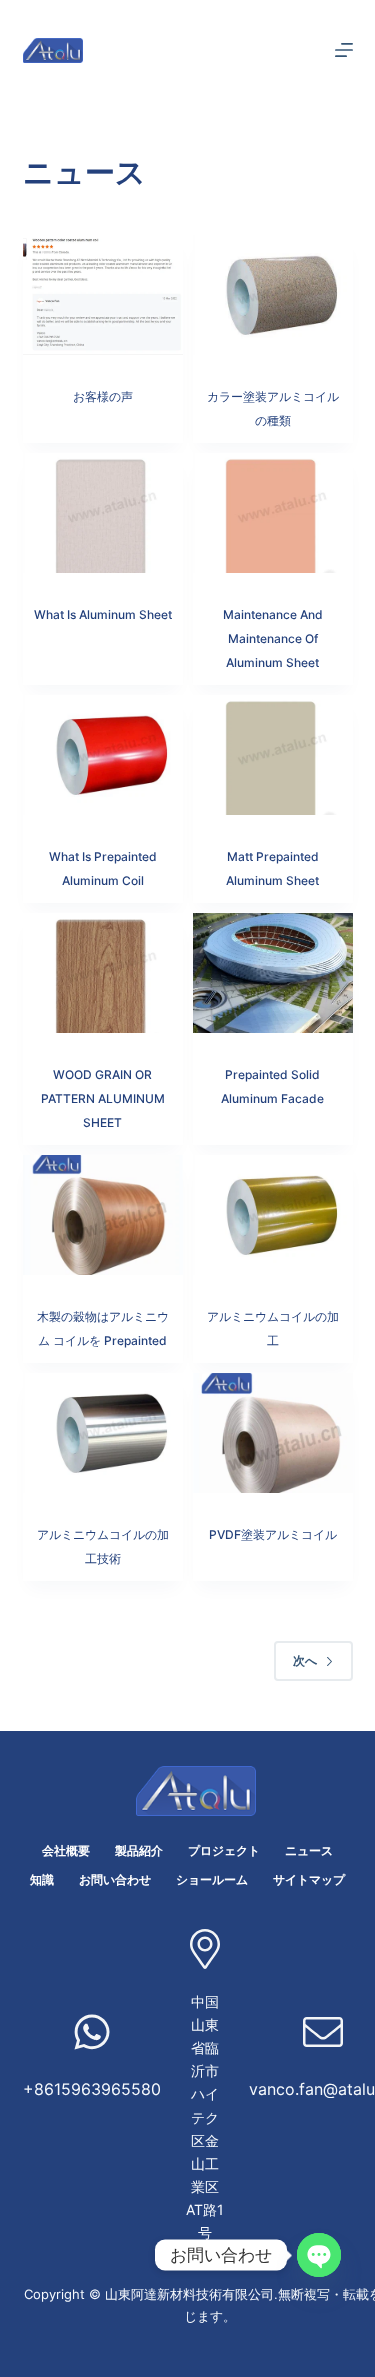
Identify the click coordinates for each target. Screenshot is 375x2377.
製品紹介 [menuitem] (139, 1850)
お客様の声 (103, 396)
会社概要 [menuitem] (66, 1850)
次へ (305, 1660)
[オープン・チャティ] (319, 2255)
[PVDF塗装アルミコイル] (273, 1433)
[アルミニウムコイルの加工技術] (103, 1433)
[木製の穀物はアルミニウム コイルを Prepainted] (103, 1215)
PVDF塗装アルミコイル (273, 1534)
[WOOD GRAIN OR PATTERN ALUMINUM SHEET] (103, 973)
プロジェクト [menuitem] (224, 1850)
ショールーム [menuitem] (212, 1879)
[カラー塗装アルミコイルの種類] (273, 295)
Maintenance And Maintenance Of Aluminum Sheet (273, 638)
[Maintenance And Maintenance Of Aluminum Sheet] (273, 513)
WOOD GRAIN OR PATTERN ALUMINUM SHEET (103, 1098)
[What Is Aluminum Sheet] (103, 513)
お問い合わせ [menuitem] (115, 1879)
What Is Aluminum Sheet (103, 614)
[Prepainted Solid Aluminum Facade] (273, 973)
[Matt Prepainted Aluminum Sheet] (273, 755)
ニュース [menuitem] (309, 1850)
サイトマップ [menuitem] (309, 1879)
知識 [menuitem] (42, 1879)
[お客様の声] (103, 295)
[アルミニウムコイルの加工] (273, 1215)
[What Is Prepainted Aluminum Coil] (103, 755)
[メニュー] (344, 50)
